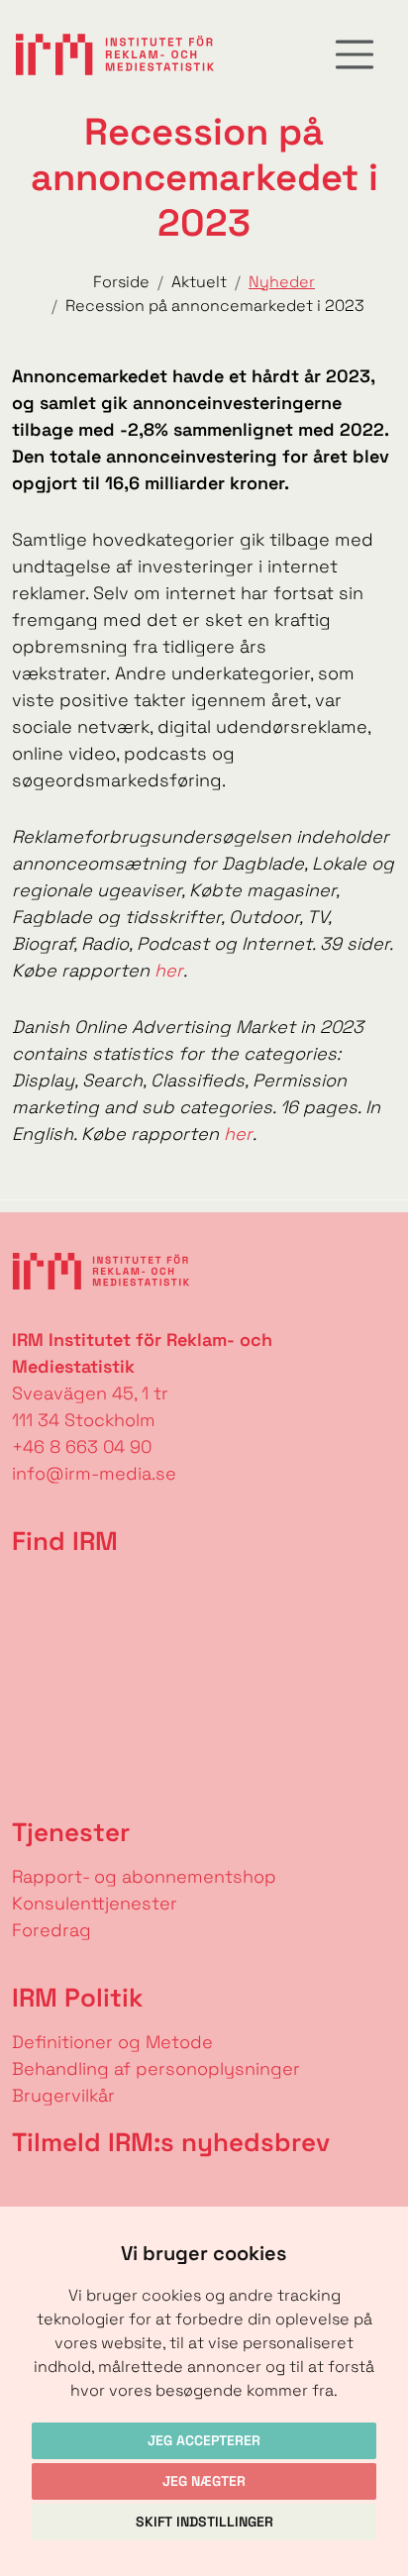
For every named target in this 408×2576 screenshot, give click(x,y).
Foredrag (51, 1930)
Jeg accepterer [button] (204, 2440)
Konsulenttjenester (95, 1903)
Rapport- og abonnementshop (144, 1876)
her (169, 970)
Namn (26, 2190)
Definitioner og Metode (112, 2042)
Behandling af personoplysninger (158, 2068)
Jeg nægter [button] (204, 2481)
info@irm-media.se (94, 1473)
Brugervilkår (63, 2095)
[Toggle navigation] (355, 54)
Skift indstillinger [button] (204, 2522)
